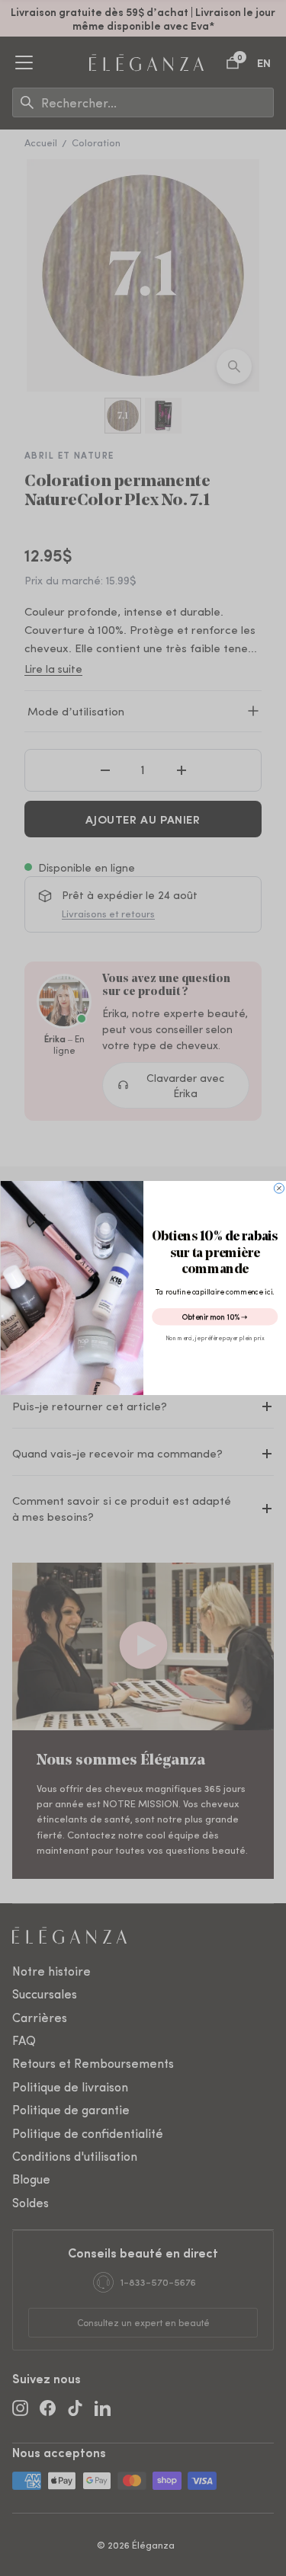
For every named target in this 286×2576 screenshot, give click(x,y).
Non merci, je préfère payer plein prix (215, 1338)
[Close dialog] (279, 1188)
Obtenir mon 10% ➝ (214, 1316)
